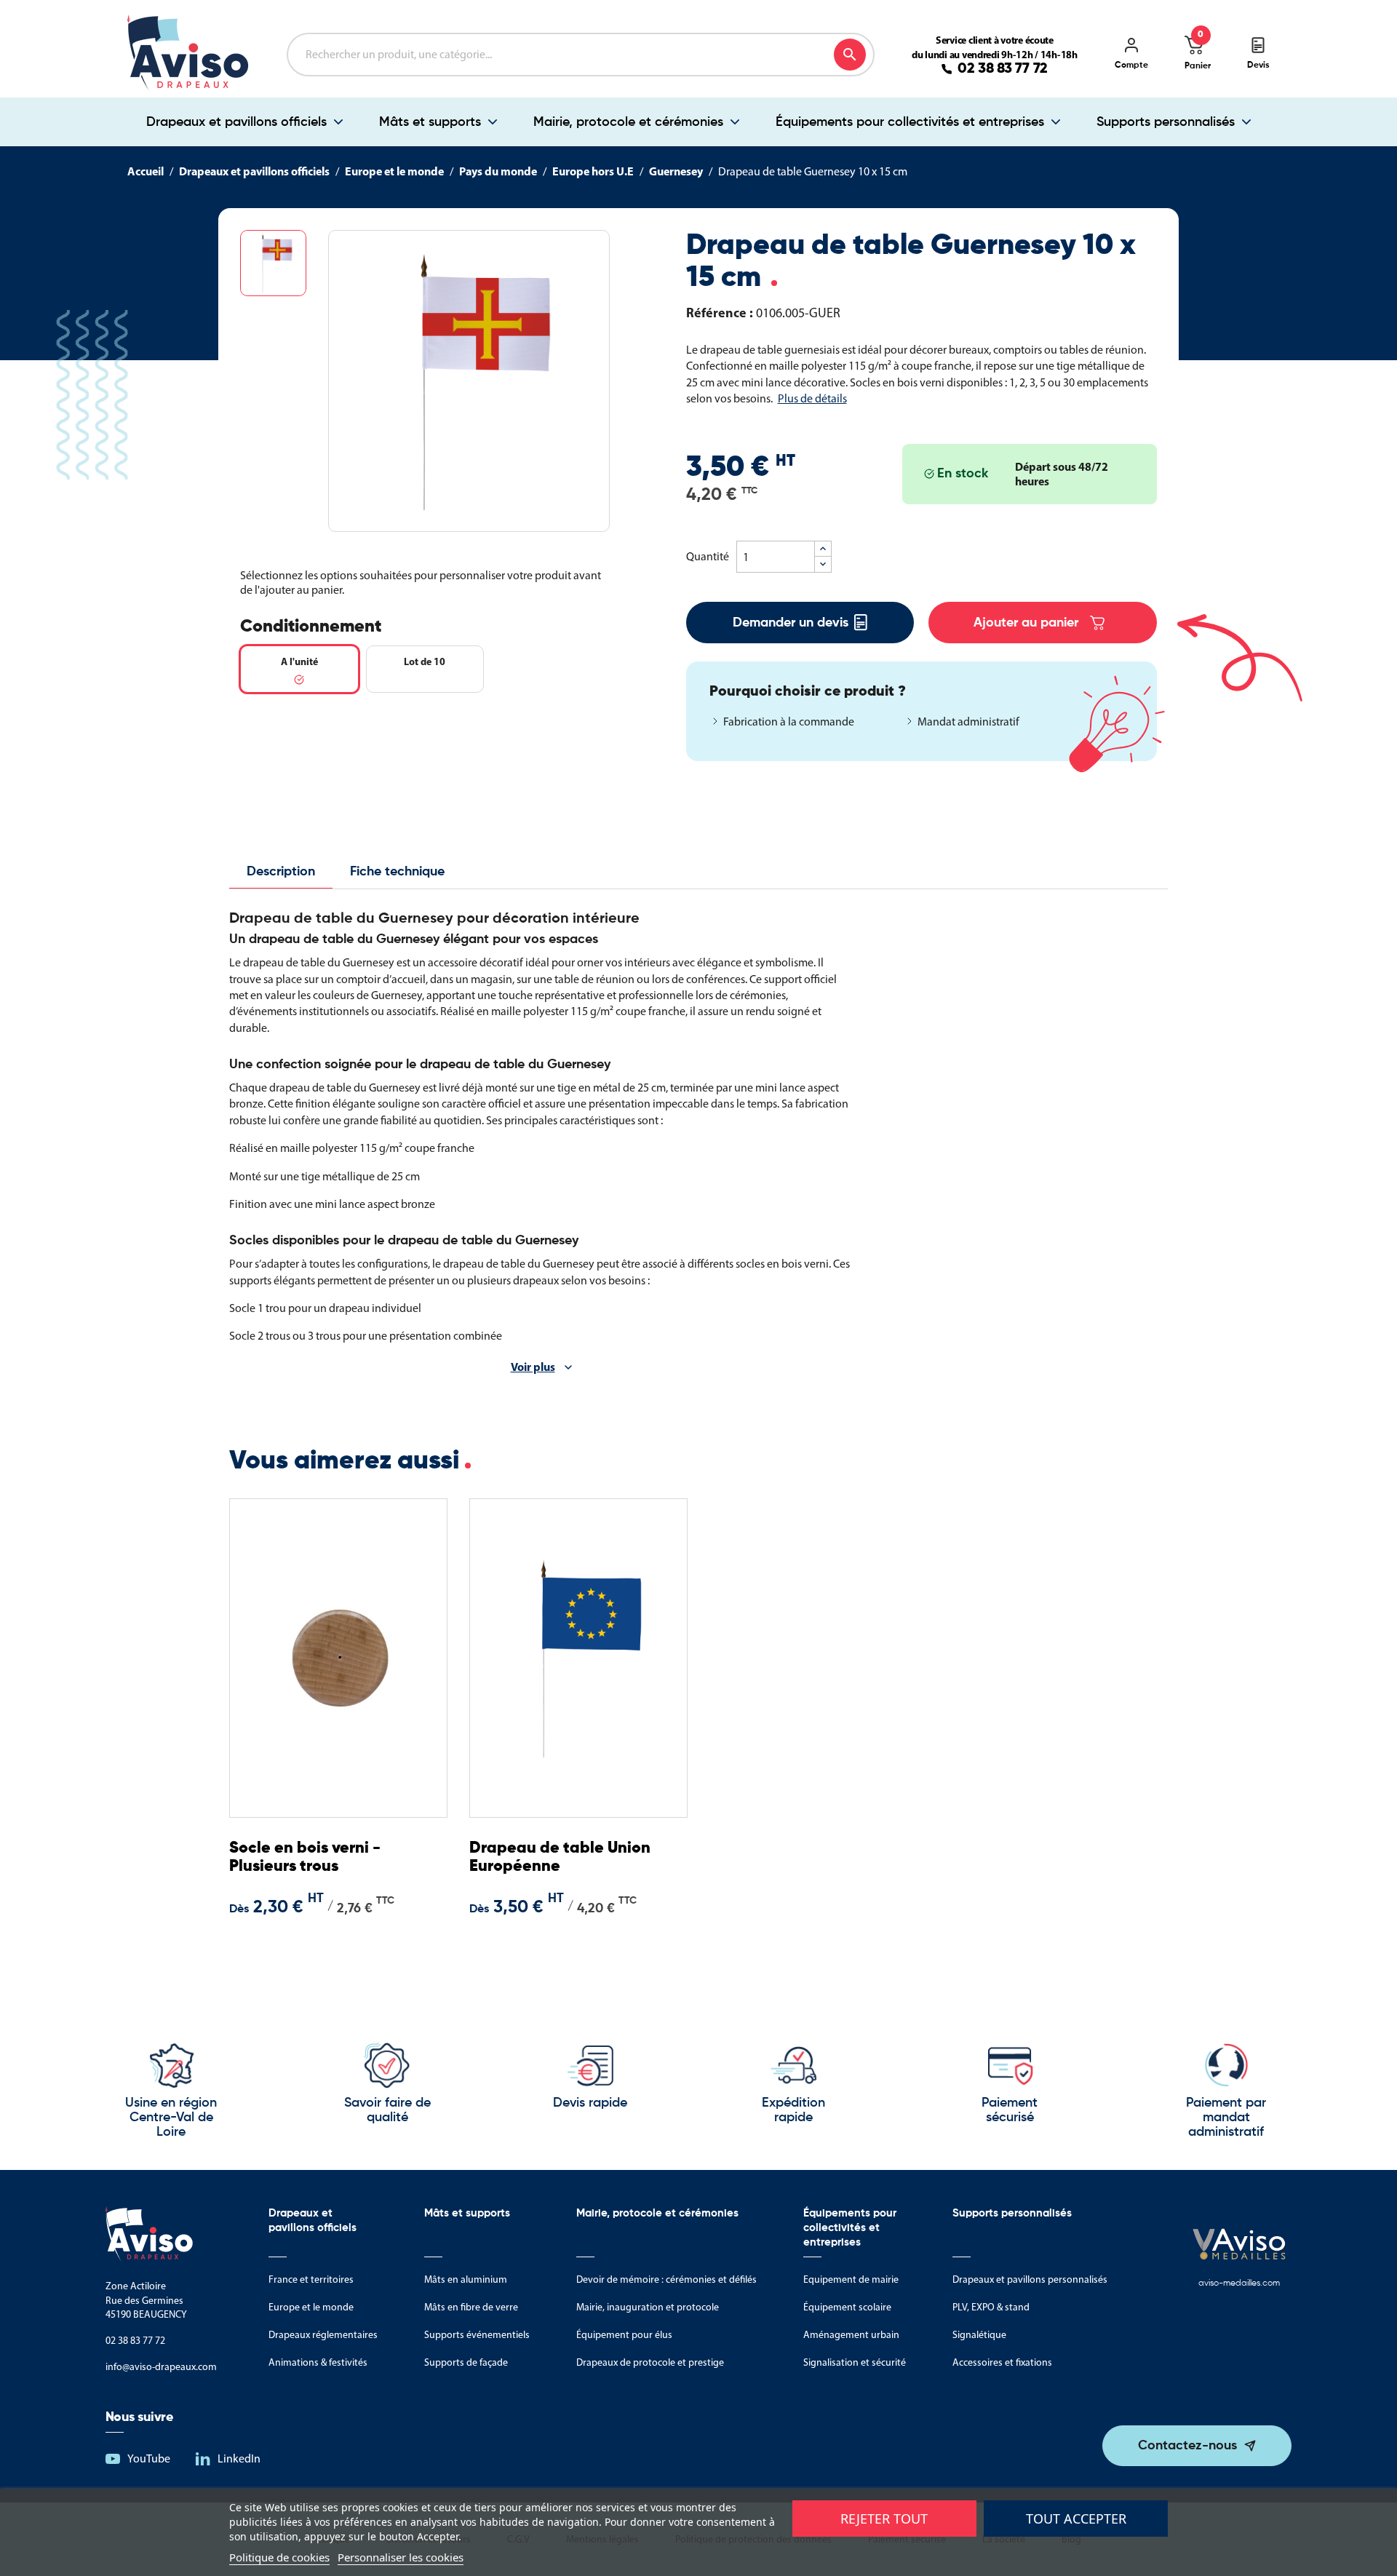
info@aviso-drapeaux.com (161, 2367)
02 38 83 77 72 (1003, 69)
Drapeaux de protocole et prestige (650, 2362)
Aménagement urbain (851, 2335)
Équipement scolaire (847, 2307)
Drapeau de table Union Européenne (560, 1857)
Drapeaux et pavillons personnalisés (1030, 2279)
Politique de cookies (279, 2557)
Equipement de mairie (851, 2279)
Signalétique (979, 2335)
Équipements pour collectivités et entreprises (910, 122)
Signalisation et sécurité (855, 2362)
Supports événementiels (477, 2335)
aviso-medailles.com (1239, 2283)
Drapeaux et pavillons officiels (236, 122)
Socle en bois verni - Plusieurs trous (305, 1857)
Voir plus (533, 1367)
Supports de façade (466, 2362)
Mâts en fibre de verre (471, 2307)
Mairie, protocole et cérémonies (628, 122)
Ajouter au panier (1026, 623)
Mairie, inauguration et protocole (648, 2307)
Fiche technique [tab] (397, 872)
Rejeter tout (884, 2519)
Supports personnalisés (1166, 122)
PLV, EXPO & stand (991, 2307)
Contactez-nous (1187, 2446)
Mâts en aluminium (466, 2279)
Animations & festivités (318, 2362)
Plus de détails (812, 398)
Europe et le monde (311, 2307)
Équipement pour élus (624, 2335)
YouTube (149, 2458)
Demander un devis (791, 623)
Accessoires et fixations (1002, 2362)
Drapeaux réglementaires (323, 2335)
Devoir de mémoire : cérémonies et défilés (666, 2279)
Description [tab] (281, 872)
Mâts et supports (430, 122)
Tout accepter (1076, 2519)
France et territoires (311, 2279)
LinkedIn (239, 2458)
